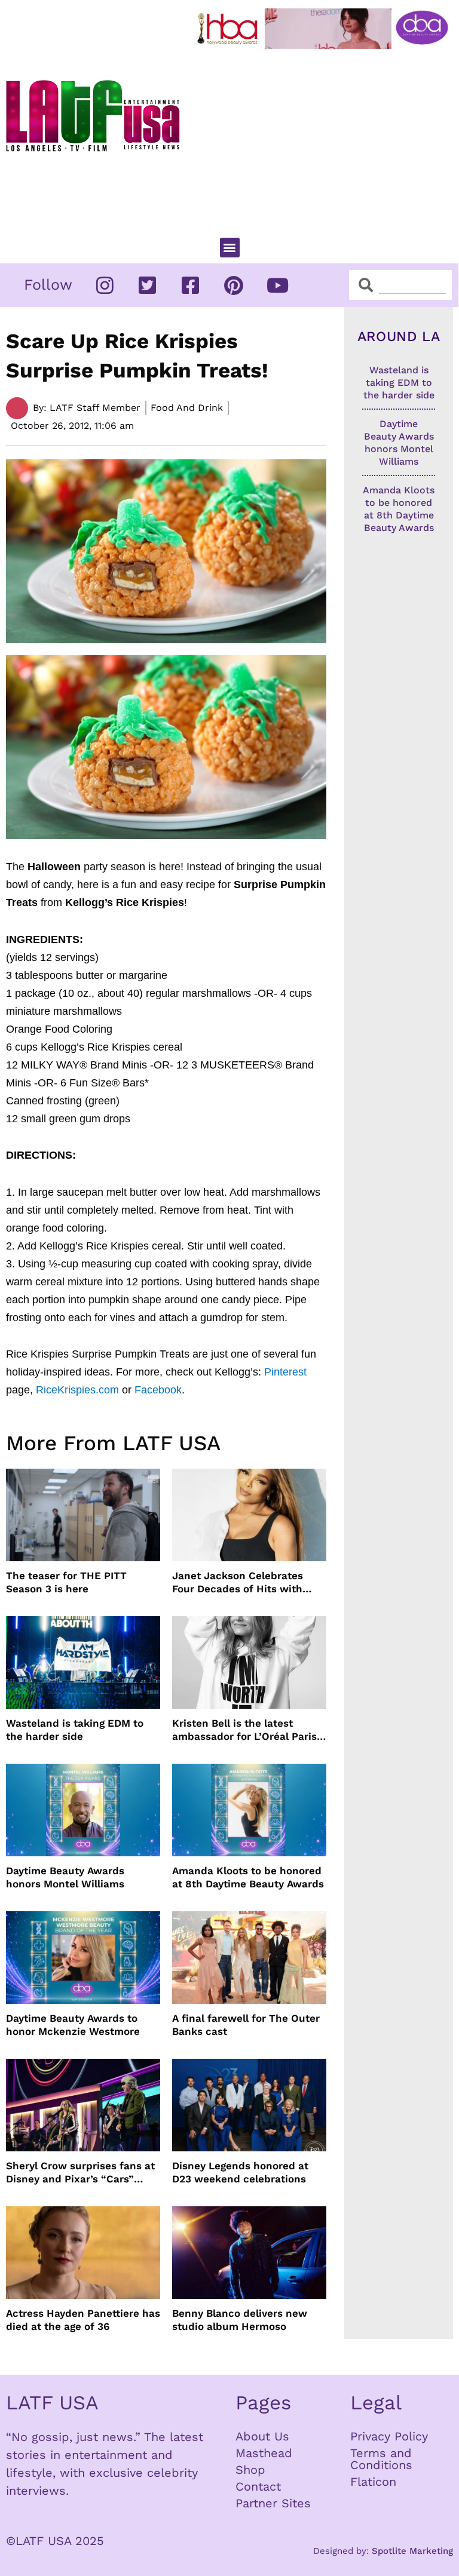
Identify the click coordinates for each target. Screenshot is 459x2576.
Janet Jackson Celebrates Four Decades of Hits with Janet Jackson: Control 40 (238, 1582)
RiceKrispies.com (77, 1390)
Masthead (264, 2453)
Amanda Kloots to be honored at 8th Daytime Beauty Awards (248, 1877)
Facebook (158, 1390)
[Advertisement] (325, 138)
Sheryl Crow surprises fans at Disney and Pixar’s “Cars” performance (80, 2173)
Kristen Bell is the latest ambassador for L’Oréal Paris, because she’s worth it (246, 1730)
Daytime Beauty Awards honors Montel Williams (65, 1877)
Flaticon (373, 2482)
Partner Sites (273, 2503)
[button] (230, 248)
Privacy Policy (389, 2436)
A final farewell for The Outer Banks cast (246, 2025)
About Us (262, 2436)
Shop (250, 2470)
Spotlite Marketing (412, 2551)
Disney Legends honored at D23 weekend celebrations (240, 2172)
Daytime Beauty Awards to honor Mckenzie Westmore (73, 2025)
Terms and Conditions (381, 2459)
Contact (258, 2486)
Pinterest (285, 1372)
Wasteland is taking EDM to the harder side (75, 1730)
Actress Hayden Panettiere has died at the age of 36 (83, 2320)
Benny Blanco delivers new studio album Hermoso (240, 2320)
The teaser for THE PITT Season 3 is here (66, 1582)
